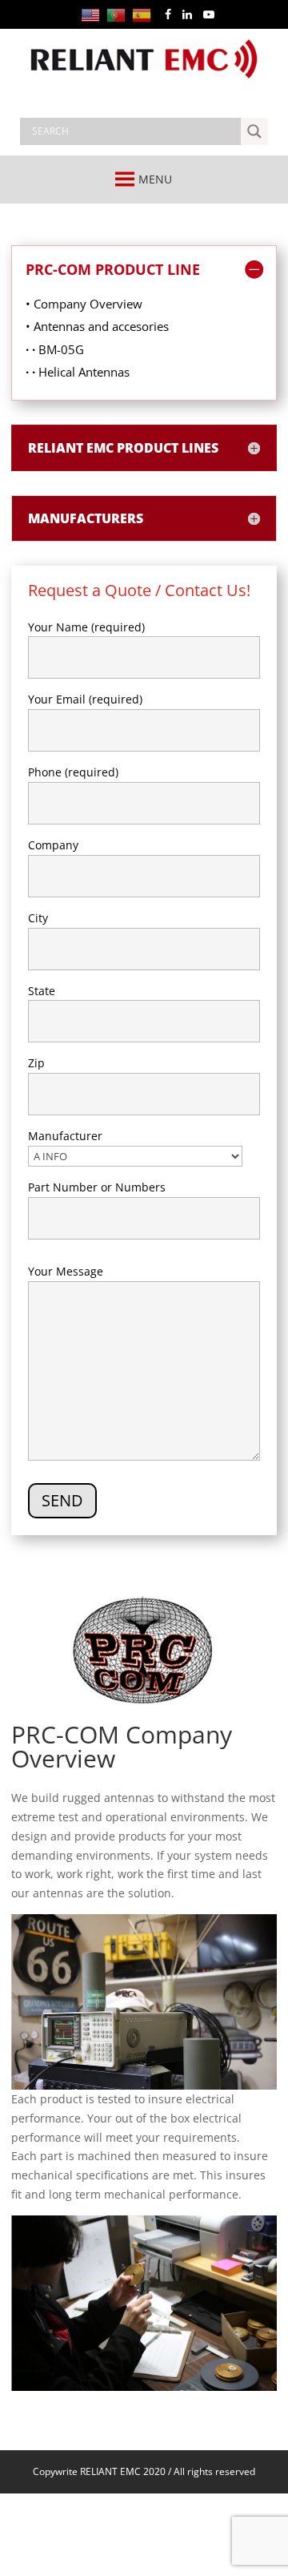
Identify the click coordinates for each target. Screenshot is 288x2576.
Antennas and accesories (101, 326)
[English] (94, 14)
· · (32, 349)
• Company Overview (84, 304)
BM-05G (61, 349)
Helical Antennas (84, 372)
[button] (155, 179)
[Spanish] (145, 14)
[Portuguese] (119, 14)
